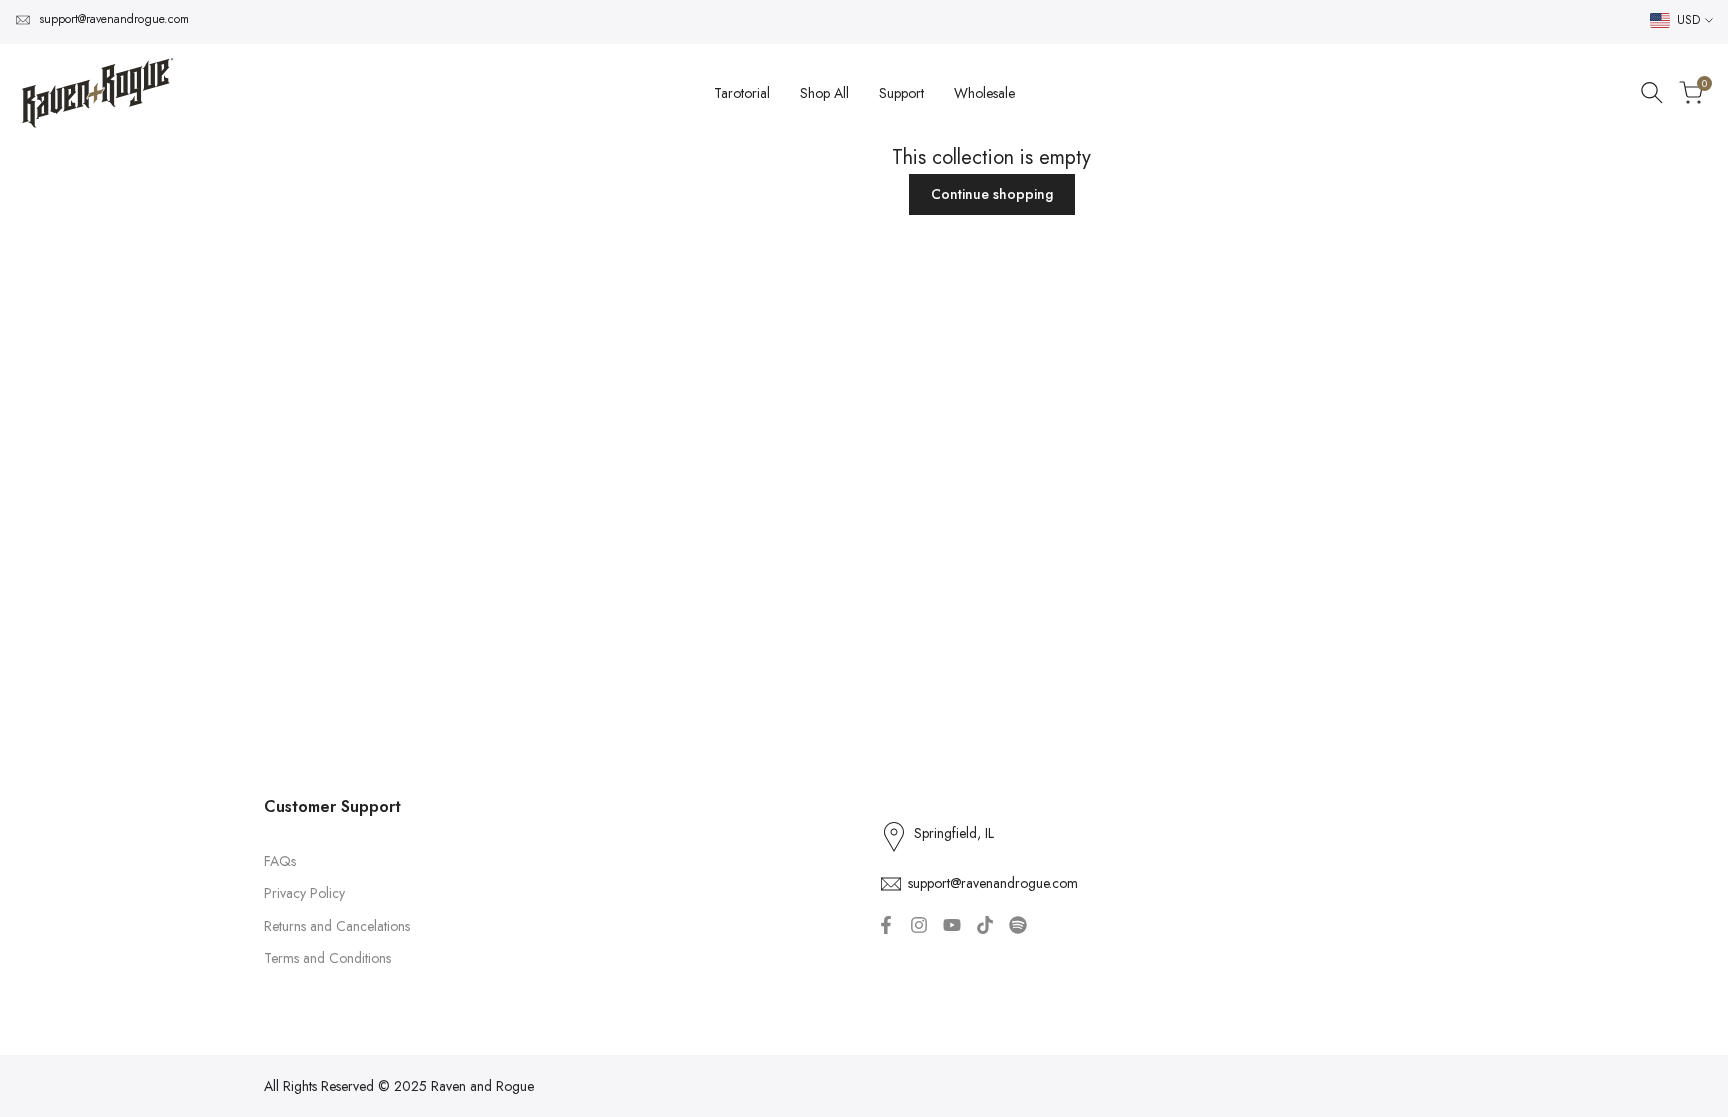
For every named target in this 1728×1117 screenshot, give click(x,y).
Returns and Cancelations (337, 926)
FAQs (280, 861)
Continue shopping (992, 194)
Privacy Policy (304, 893)
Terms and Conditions (327, 958)
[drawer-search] (1652, 92)
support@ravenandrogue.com (114, 19)
